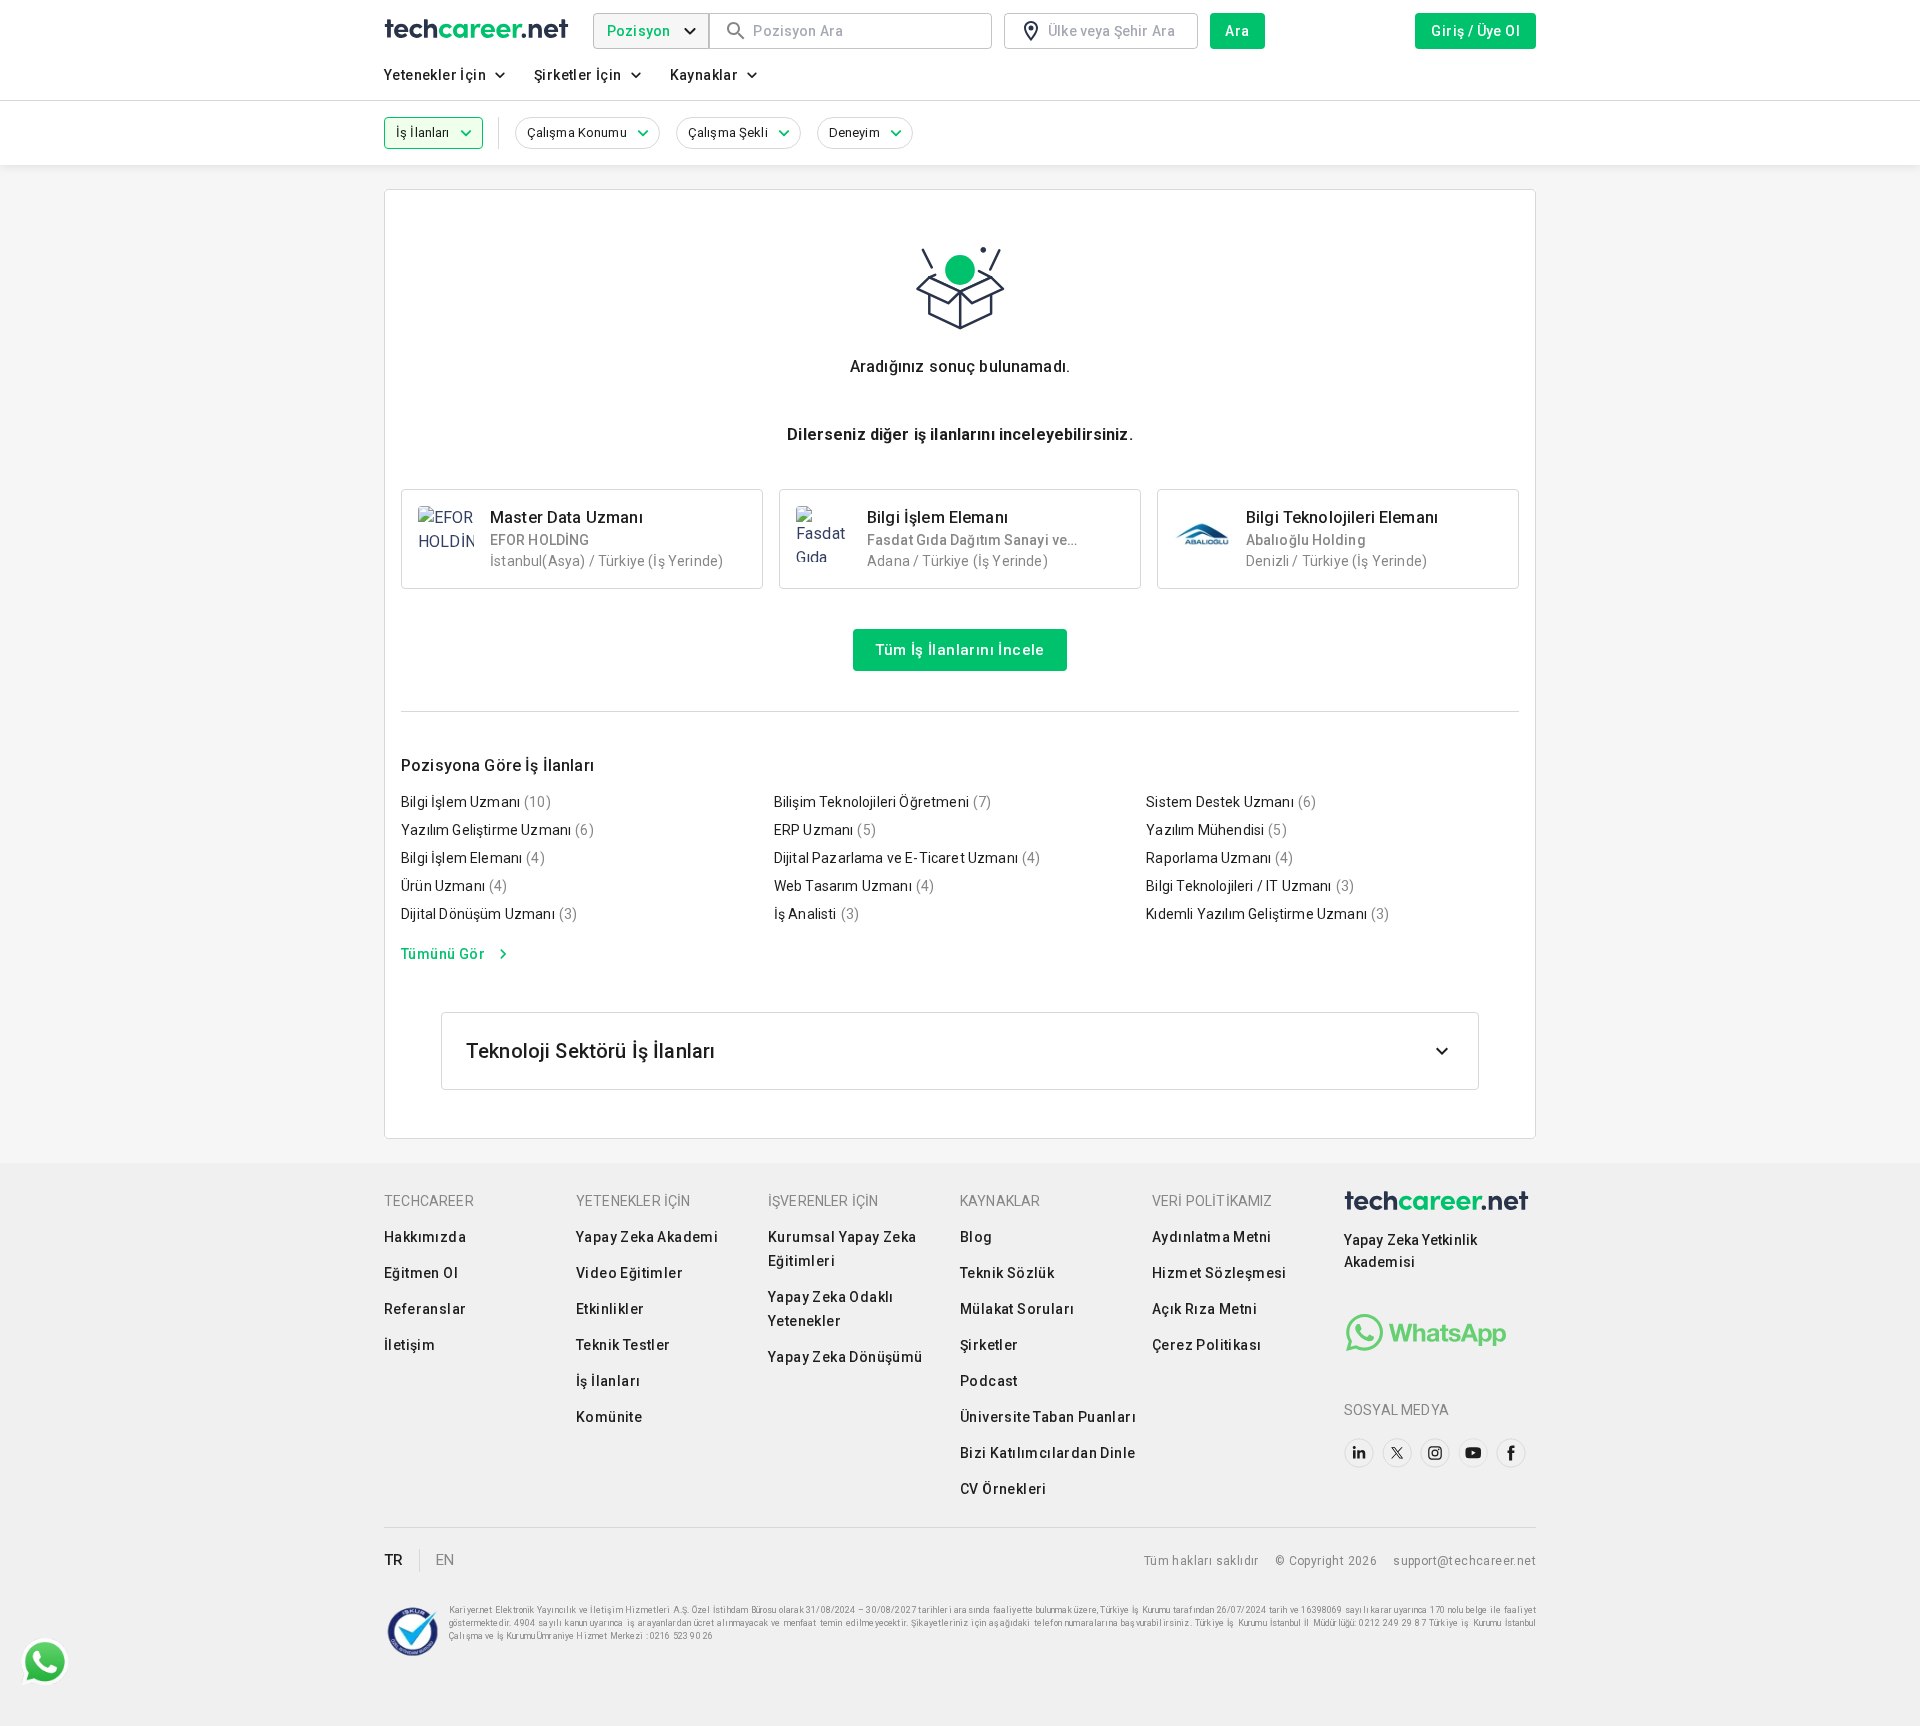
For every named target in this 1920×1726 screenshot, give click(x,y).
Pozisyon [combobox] (638, 31)
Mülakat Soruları (1017, 1309)
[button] (433, 133)
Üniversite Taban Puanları (1048, 1417)
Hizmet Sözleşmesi (1219, 1273)
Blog (976, 1237)
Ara (1237, 31)
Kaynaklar (704, 75)
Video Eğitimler (629, 1273)
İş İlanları (608, 1381)
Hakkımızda (425, 1237)
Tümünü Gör (443, 954)
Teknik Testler (623, 1345)
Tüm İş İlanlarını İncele (960, 650)
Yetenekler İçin (435, 75)
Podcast (989, 1381)
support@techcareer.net (1464, 1561)
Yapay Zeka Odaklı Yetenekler (831, 1309)
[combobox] (862, 30)
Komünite (609, 1417)
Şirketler (989, 1345)
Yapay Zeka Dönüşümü (845, 1357)
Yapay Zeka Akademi (647, 1237)
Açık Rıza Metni (1204, 1309)
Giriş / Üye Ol (1475, 31)
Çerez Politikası (1206, 1345)
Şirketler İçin (578, 75)
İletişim (409, 1345)
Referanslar (425, 1309)
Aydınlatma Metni (1211, 1237)
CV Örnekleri (1003, 1489)
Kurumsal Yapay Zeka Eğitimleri (842, 1249)
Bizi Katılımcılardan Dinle (1047, 1453)
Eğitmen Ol (421, 1273)
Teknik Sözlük (1007, 1273)
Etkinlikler (610, 1309)
